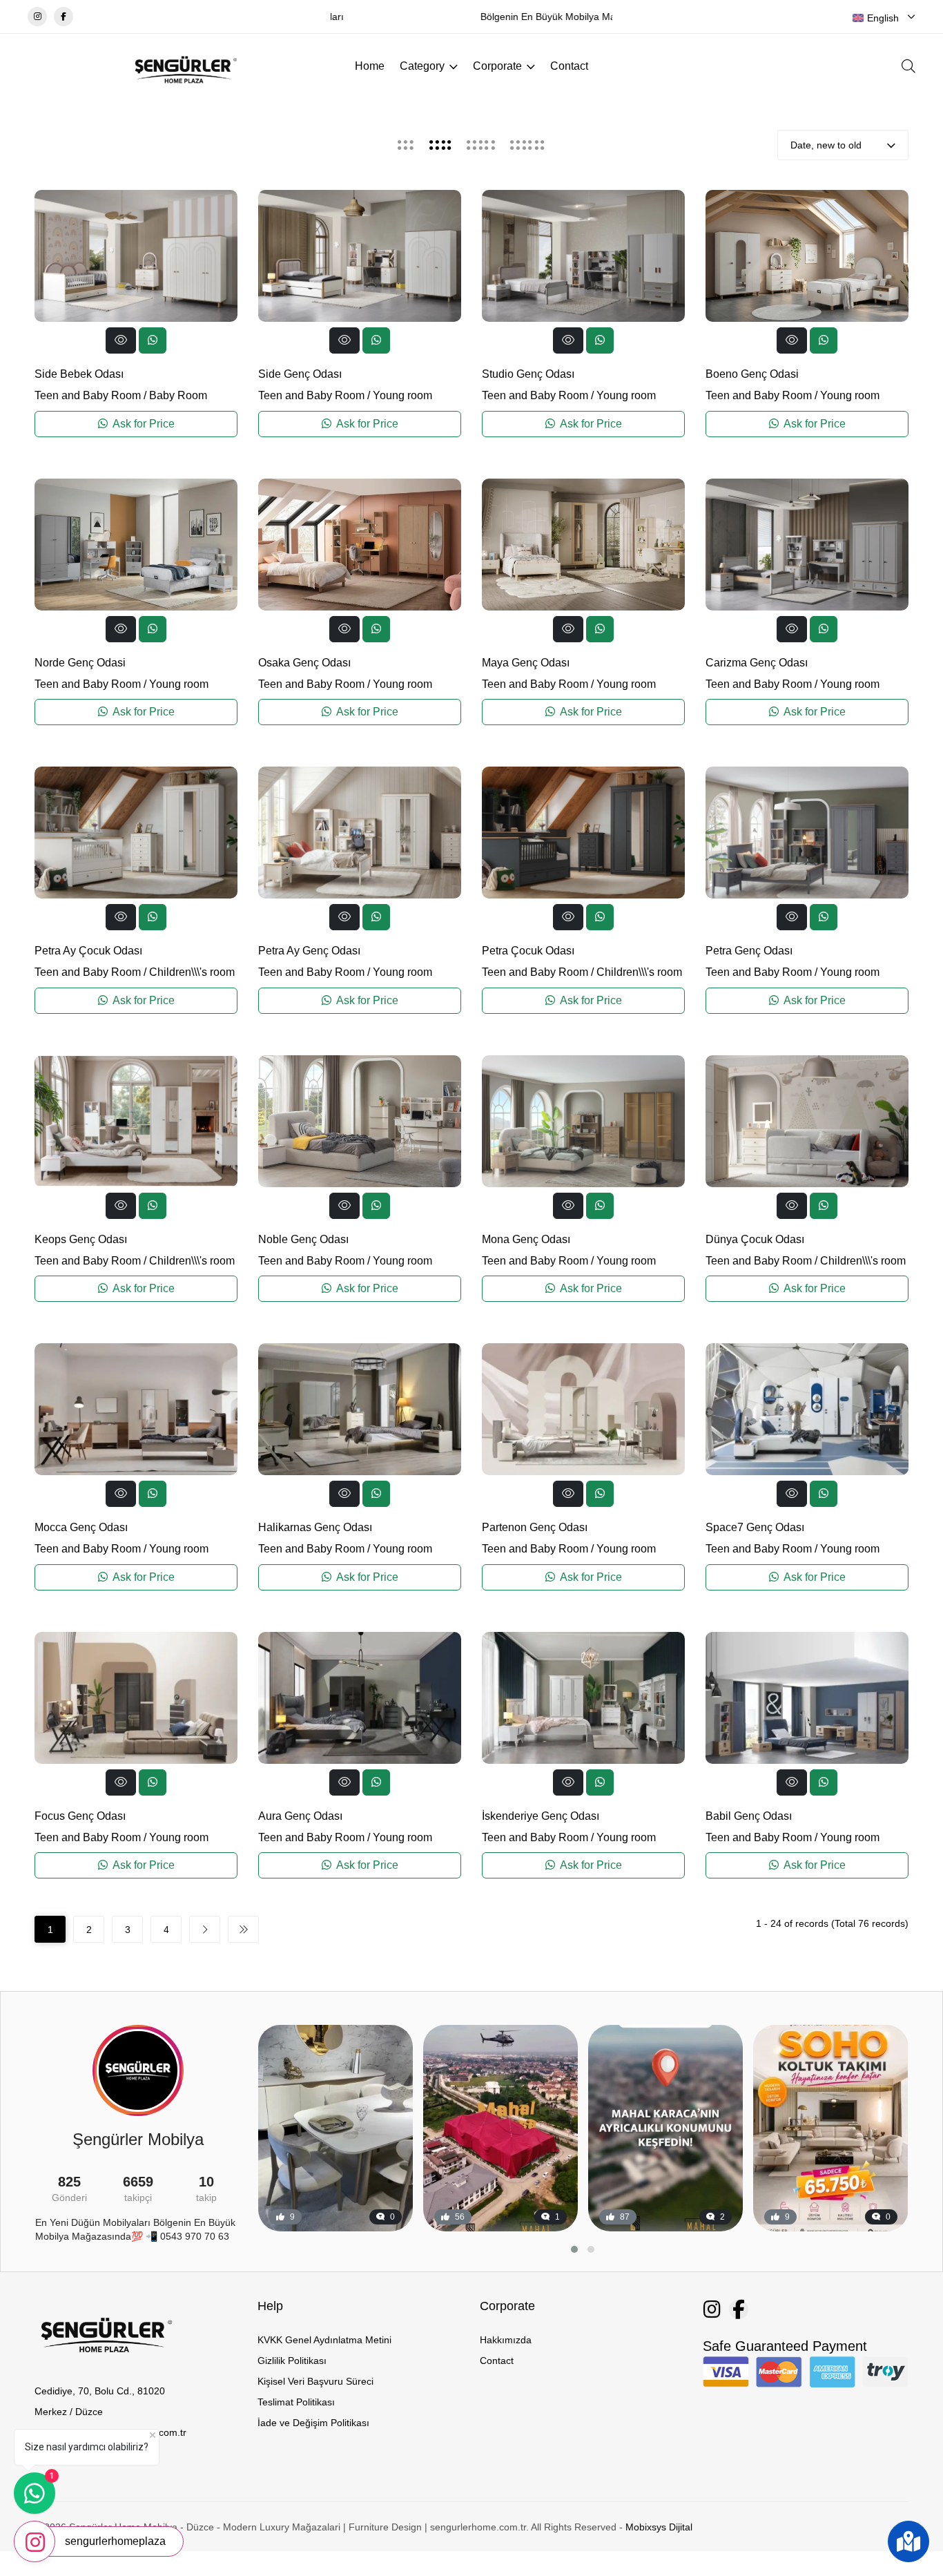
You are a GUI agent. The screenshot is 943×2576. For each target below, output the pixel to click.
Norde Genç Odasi (80, 663)
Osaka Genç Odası (304, 663)
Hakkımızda (506, 2340)
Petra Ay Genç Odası (309, 951)
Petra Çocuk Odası (528, 951)
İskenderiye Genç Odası (541, 1816)
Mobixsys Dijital (659, 2527)
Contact (569, 66)
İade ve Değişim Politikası (313, 2423)
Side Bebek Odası (79, 374)
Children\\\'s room (192, 972)
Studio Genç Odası (528, 374)
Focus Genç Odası (80, 1816)
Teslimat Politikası (296, 2402)
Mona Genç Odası (526, 1239)
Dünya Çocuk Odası (755, 1239)
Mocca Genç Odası (81, 1527)
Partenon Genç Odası (535, 1527)
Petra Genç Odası (749, 951)
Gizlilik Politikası (292, 2361)
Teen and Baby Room (88, 395)
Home (370, 66)
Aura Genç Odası (300, 1816)
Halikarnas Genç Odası (315, 1527)
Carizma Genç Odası (757, 663)
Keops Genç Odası (81, 1239)
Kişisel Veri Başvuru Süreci (315, 2381)
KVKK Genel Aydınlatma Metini (324, 2340)
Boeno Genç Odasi (752, 374)
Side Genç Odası (300, 374)
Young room (402, 395)
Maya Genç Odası (526, 663)
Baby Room (178, 395)
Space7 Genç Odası (755, 1527)
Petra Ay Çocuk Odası (88, 951)
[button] (574, 2249)
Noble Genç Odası (303, 1239)
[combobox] (884, 18)
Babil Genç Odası (749, 1816)
